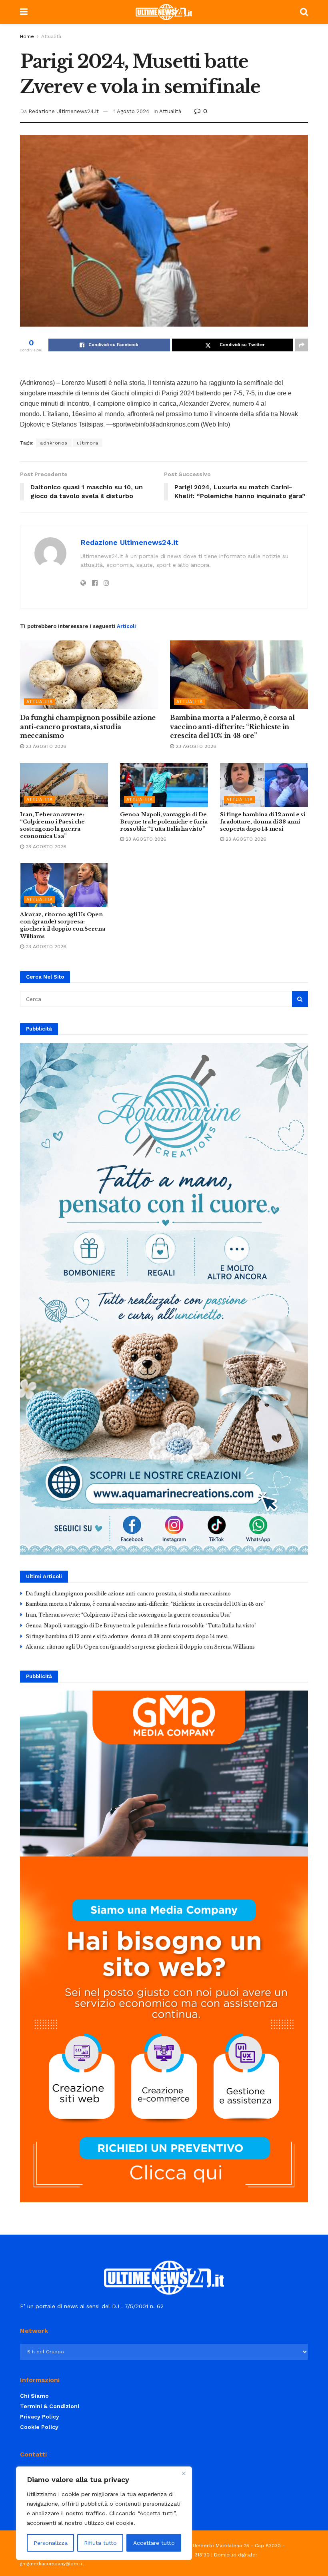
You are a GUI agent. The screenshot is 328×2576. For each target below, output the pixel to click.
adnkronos (54, 443)
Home (27, 36)
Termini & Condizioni (50, 2406)
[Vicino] (184, 2473)
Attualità (51, 36)
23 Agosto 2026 (45, 746)
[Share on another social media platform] (302, 345)
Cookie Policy (39, 2427)
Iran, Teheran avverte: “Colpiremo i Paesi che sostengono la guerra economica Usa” (52, 825)
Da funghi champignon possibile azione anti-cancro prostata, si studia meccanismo (88, 727)
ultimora (88, 443)
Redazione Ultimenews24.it (64, 111)
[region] (104, 2513)
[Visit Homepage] (164, 12)
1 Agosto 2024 (131, 111)
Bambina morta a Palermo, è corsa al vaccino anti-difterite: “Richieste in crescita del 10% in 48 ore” (232, 727)
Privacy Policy (40, 2416)
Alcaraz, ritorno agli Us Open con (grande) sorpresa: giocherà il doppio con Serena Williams (62, 925)
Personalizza (51, 2543)
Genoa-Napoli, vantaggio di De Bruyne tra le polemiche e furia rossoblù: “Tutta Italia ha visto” (164, 822)
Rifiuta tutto (100, 2543)
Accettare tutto (154, 2543)
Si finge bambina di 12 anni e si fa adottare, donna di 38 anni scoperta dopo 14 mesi (263, 822)
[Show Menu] (24, 12)
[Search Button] (304, 12)
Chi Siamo (34, 2396)
